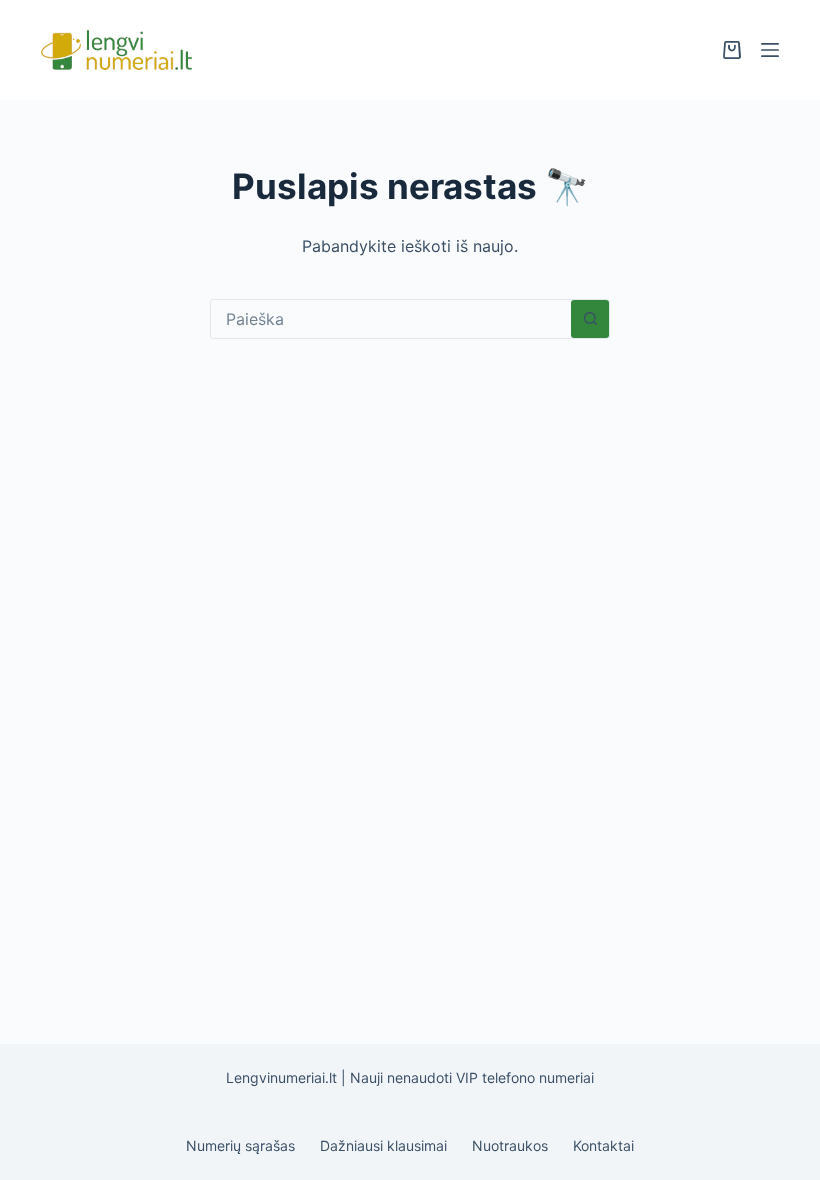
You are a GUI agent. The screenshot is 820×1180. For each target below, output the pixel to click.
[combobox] (391, 319)
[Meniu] (770, 50)
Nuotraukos (510, 1145)
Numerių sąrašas (240, 1145)
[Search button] (590, 319)
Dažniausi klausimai (383, 1145)
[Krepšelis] (732, 50)
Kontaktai (603, 1145)
